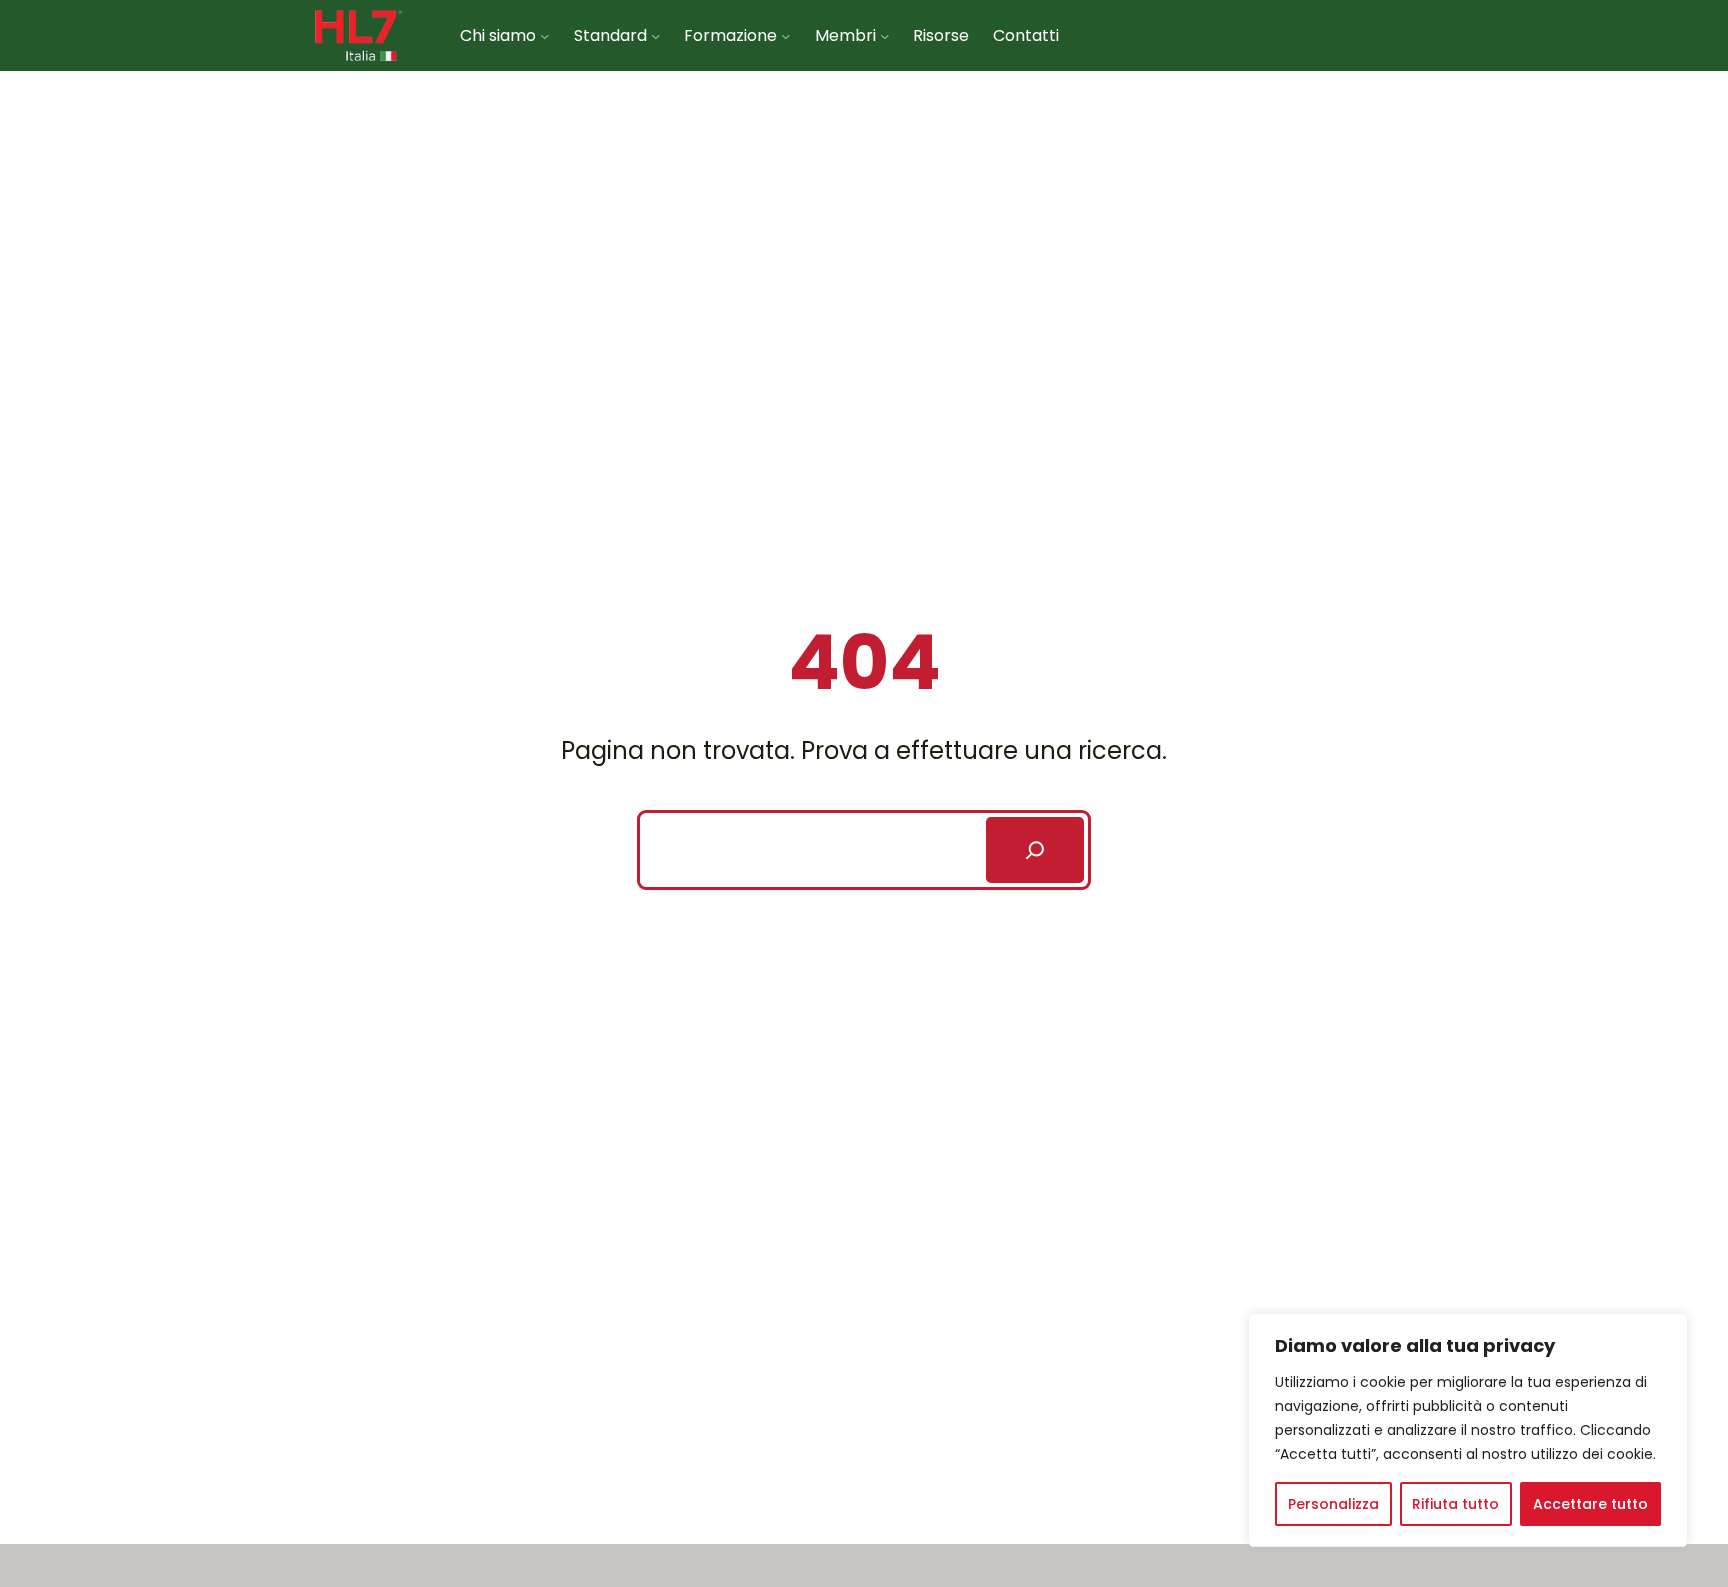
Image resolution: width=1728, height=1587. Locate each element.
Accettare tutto (1590, 1504)
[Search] (1035, 850)
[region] (1468, 1430)
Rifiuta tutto (1455, 1504)
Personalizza (1333, 1504)
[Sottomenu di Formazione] (786, 35)
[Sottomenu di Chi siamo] (545, 35)
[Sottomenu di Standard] (656, 35)
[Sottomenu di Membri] (885, 35)
